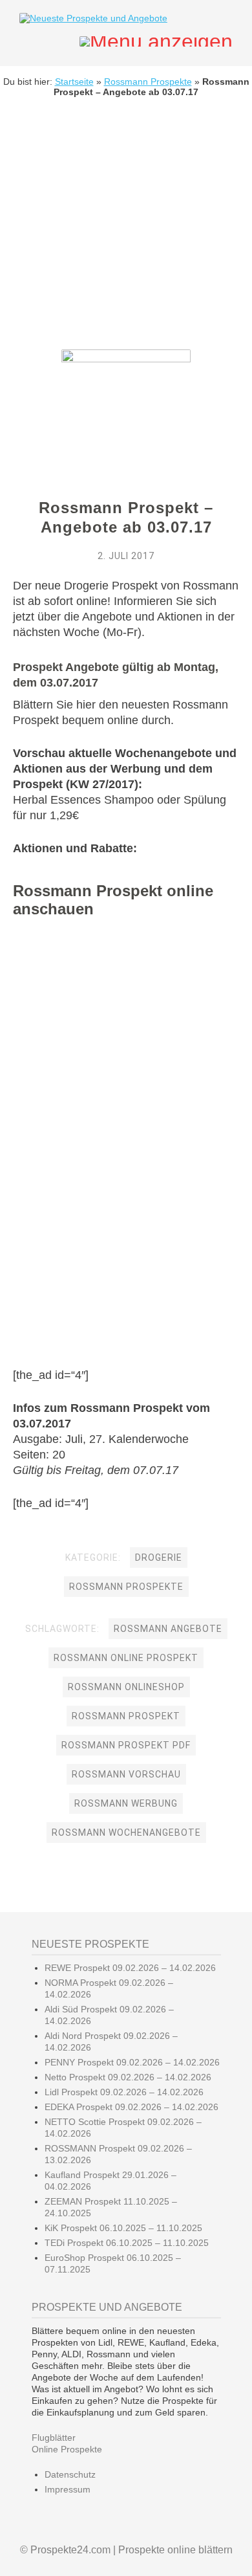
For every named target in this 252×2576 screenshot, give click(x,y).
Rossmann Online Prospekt (126, 1658)
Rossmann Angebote (168, 1629)
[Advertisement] (126, 233)
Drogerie (159, 1558)
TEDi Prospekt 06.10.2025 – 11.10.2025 (127, 2243)
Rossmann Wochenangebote (126, 1833)
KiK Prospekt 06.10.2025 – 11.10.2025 (123, 2228)
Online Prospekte (67, 2449)
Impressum (68, 2489)
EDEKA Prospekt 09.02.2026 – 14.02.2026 (131, 2107)
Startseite (74, 82)
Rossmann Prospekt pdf (126, 1745)
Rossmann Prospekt (126, 1716)
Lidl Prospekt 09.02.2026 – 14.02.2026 (124, 2092)
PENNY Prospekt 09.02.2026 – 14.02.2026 (132, 2062)
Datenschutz (70, 2474)
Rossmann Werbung (126, 1803)
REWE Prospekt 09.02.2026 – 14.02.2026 (130, 1968)
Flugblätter (54, 2438)
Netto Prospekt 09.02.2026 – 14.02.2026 (128, 2077)
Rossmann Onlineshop (126, 1687)
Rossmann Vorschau (126, 1774)
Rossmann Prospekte (148, 82)
